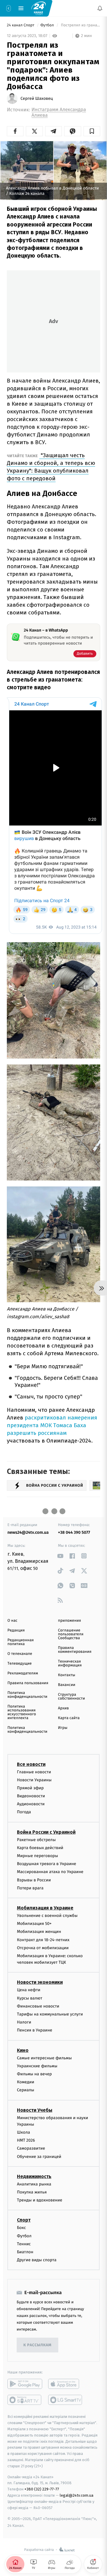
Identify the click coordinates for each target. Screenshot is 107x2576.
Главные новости (34, 1772)
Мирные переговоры (37, 1856)
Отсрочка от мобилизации (43, 1948)
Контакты (67, 1675)
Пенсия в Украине (35, 2030)
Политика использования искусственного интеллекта (22, 1712)
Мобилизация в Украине (45, 1908)
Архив (63, 1708)
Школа (23, 2132)
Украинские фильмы (37, 2066)
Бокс (21, 2228)
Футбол (48, 25)
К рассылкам (37, 2345)
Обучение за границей (39, 2157)
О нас (12, 1621)
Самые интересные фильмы (44, 2058)
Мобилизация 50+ (34, 1924)
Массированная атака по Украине (50, 1872)
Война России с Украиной (46, 1832)
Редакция (16, 1630)
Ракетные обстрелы (36, 1839)
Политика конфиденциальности (27, 1695)
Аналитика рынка (34, 2184)
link (60, 1556)
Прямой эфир (30, 1788)
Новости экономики (40, 1982)
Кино (23, 2050)
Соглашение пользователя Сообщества (71, 1634)
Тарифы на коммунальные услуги (50, 2014)
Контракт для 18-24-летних (43, 1940)
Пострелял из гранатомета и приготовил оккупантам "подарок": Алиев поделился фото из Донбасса (80, 25)
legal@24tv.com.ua (77, 2495)
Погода (24, 1812)
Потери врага (30, 1888)
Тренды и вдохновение (40, 2200)
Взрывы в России (34, 1880)
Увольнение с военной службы (47, 1916)
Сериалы (26, 2090)
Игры (63, 1728)
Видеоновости (31, 1796)
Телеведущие (20, 1664)
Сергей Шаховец (37, 99)
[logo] (39, 8)
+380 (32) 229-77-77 (42, 2489)
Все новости (31, 1764)
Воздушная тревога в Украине (47, 1864)
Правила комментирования (75, 1650)
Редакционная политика (21, 1642)
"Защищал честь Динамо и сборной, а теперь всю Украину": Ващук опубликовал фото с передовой (51, 467)
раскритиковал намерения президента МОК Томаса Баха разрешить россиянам (52, 1425)
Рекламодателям (23, 1673)
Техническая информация (70, 1663)
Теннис (24, 2244)
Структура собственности (71, 1697)
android (25, 2384)
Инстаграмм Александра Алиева (59, 113)
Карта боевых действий (40, 1848)
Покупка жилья (32, 2192)
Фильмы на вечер (34, 2074)
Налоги (24, 2022)
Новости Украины (34, 1780)
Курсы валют (30, 1998)
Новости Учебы (35, 2110)
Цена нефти (29, 1990)
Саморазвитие (31, 2148)
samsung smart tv (66, 2400)
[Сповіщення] (100, 8)
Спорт (24, 2220)
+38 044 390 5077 (74, 1532)
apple (66, 2384)
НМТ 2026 (26, 2140)
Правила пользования (28, 1683)
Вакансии (67, 1685)
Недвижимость (34, 2176)
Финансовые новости (38, 2006)
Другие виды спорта (37, 2260)
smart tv (25, 2400)
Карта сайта (69, 1718)
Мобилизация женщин (39, 1932)
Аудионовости (31, 1804)
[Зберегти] (92, 131)
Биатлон (25, 2252)
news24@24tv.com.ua (28, 1532)
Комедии (26, 2082)
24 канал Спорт (21, 25)
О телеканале (20, 1654)
